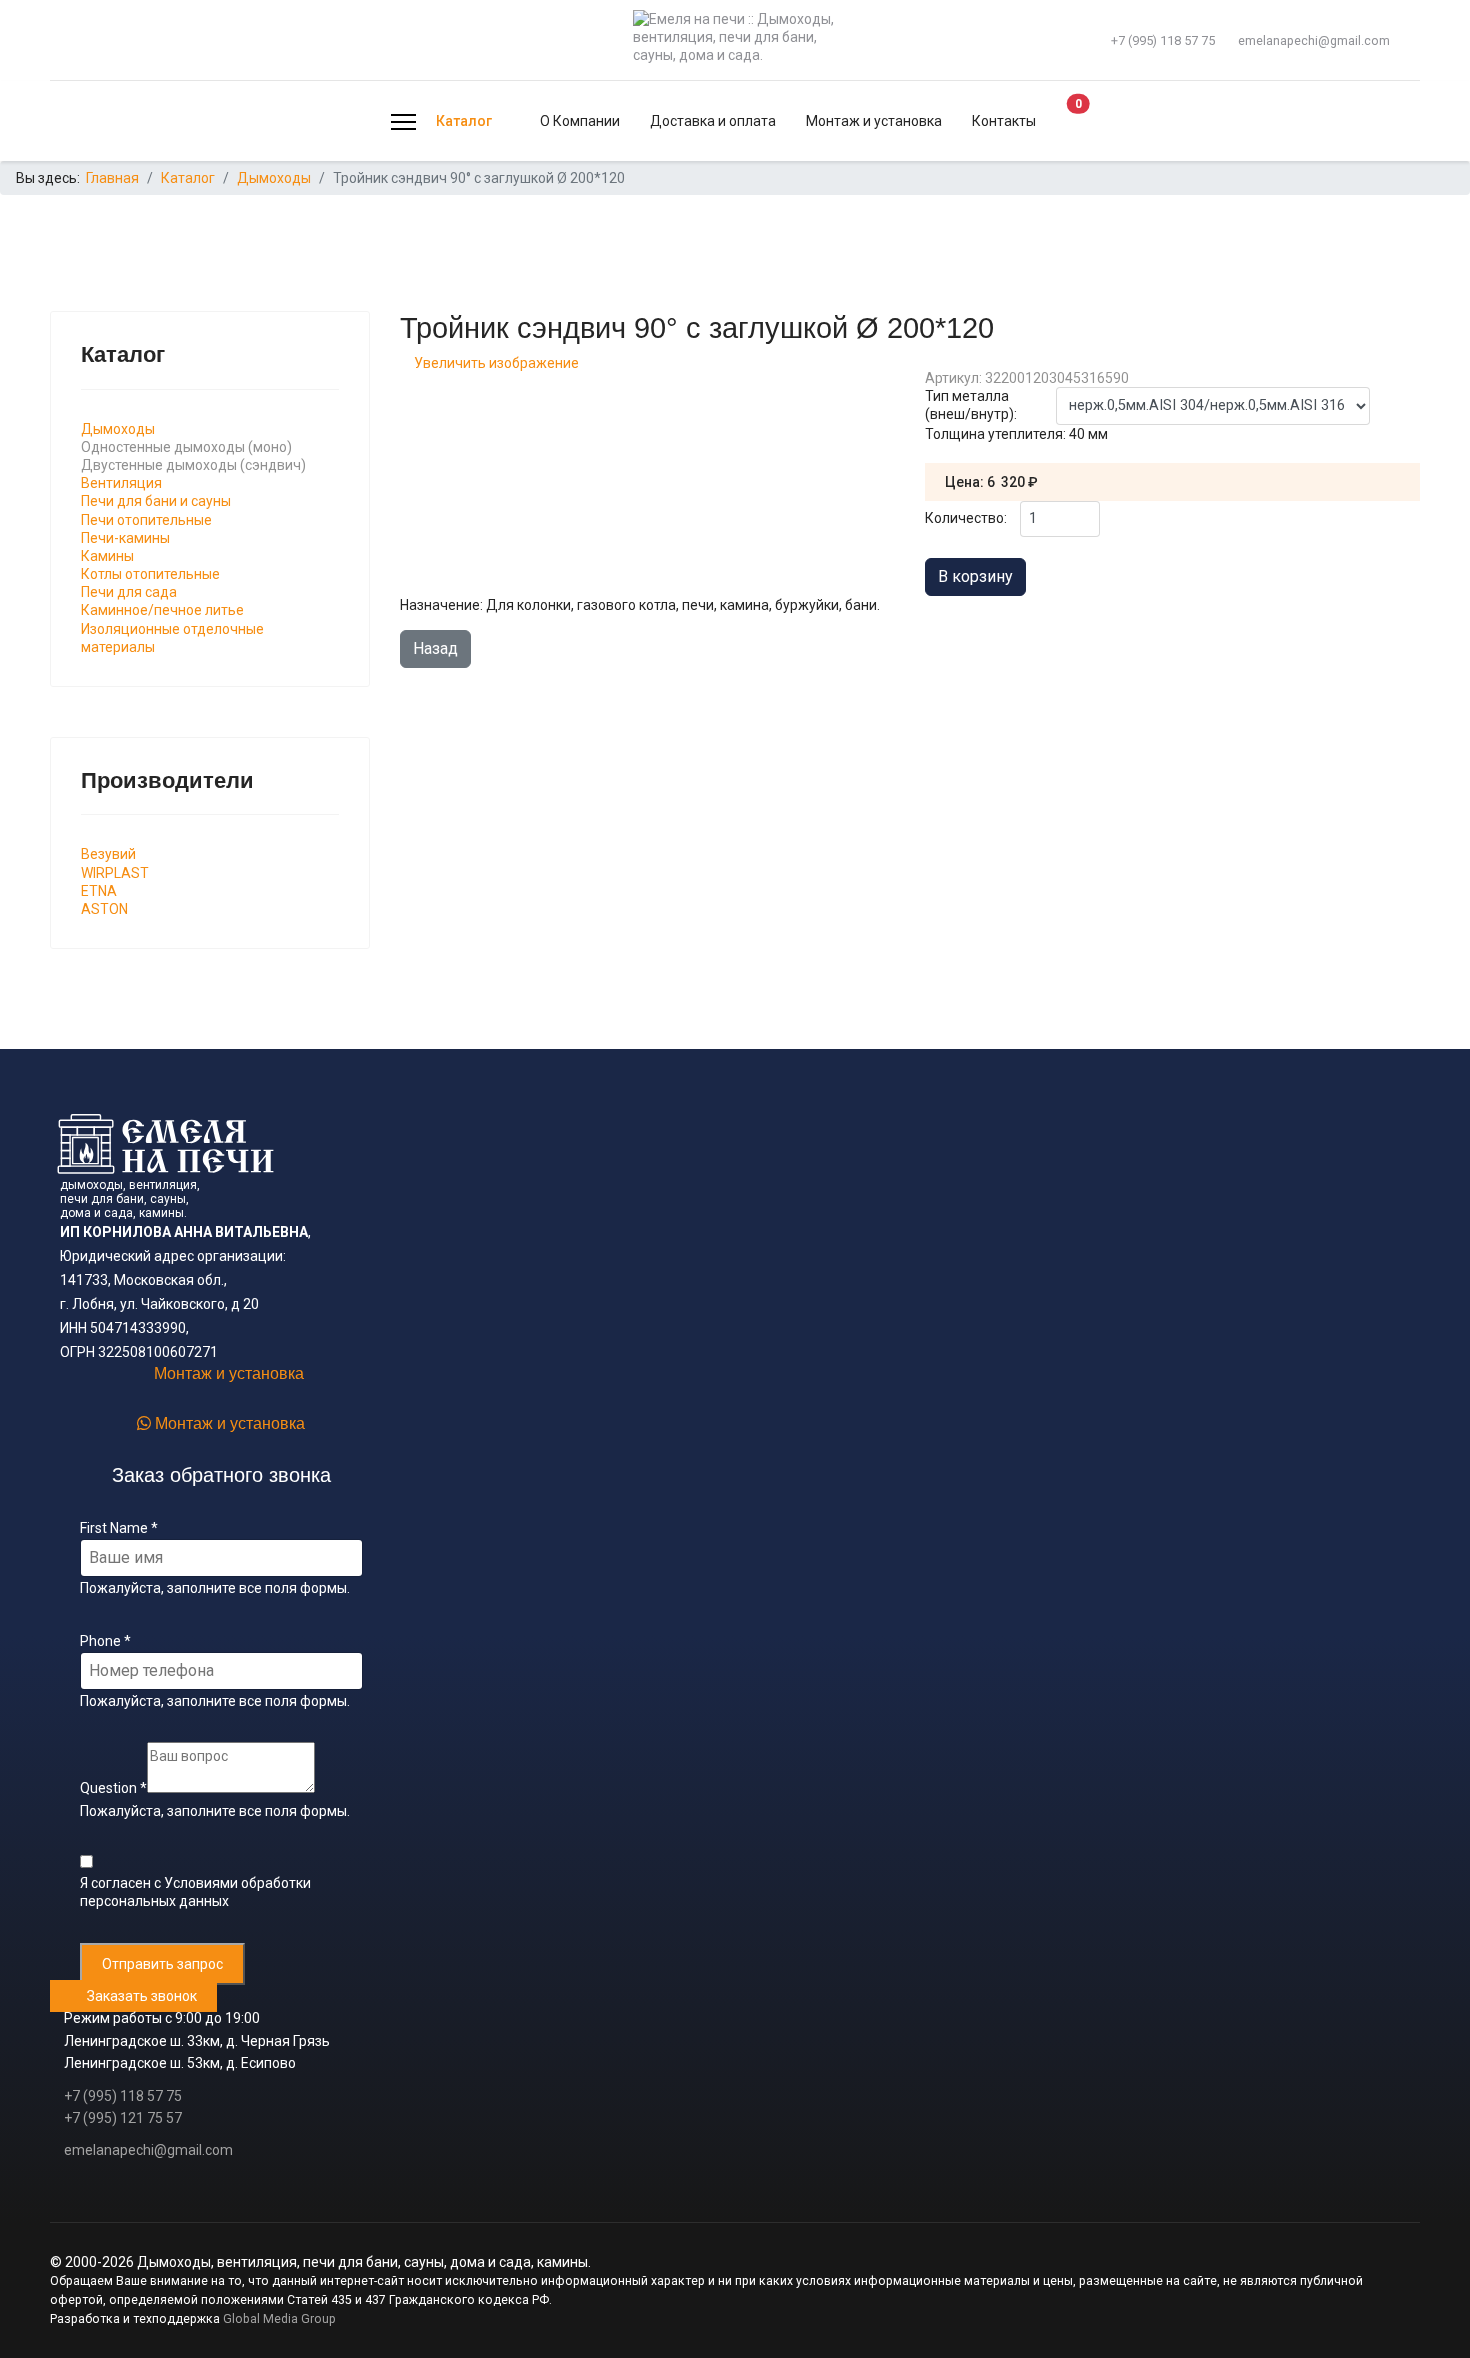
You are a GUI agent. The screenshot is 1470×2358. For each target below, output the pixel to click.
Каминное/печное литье (162, 610)
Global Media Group (279, 2319)
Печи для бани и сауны (156, 501)
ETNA (99, 891)
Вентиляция (121, 483)
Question (113, 1788)
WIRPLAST (115, 873)
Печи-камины (125, 538)
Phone (105, 1641)
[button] (1060, 122)
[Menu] (403, 122)
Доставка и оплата (713, 121)
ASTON (104, 909)
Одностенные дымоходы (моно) (186, 447)
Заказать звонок (139, 1996)
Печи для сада (129, 592)
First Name (119, 1528)
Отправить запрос (162, 1964)
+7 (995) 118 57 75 (1163, 40)
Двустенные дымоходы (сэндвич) (193, 465)
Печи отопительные (146, 520)
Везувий (108, 854)
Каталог (464, 121)
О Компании (580, 121)
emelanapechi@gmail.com (1314, 40)
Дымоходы (118, 429)
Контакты (1004, 121)
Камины (107, 556)
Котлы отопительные (150, 574)
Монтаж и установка (874, 121)
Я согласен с (195, 1892)
